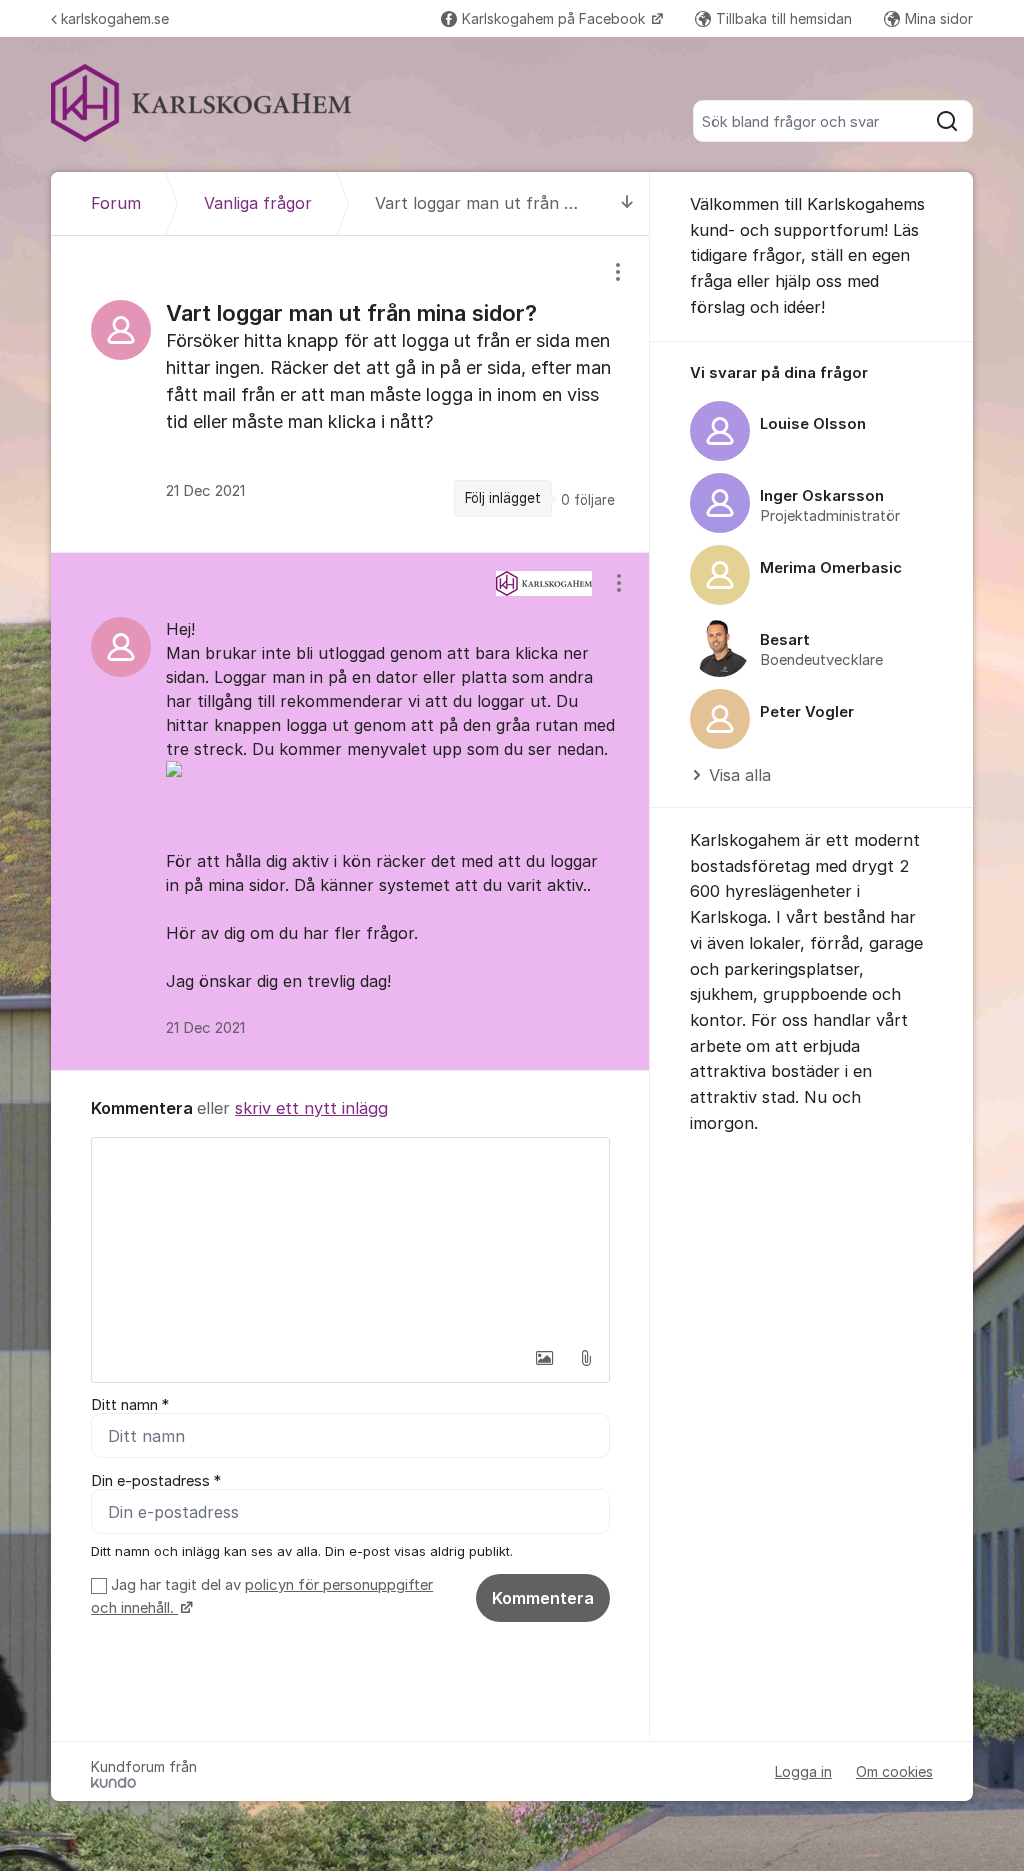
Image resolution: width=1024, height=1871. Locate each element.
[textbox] (350, 1238)
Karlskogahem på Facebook (555, 18)
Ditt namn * (130, 1405)
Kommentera (543, 1598)
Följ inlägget (503, 498)
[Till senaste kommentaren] (627, 203)
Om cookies (894, 1771)
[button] (544, 1358)
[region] (350, 393)
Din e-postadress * (156, 1481)
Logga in (803, 1771)
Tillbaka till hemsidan (784, 18)
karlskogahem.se (115, 18)
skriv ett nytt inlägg (311, 1108)
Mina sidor (939, 18)
